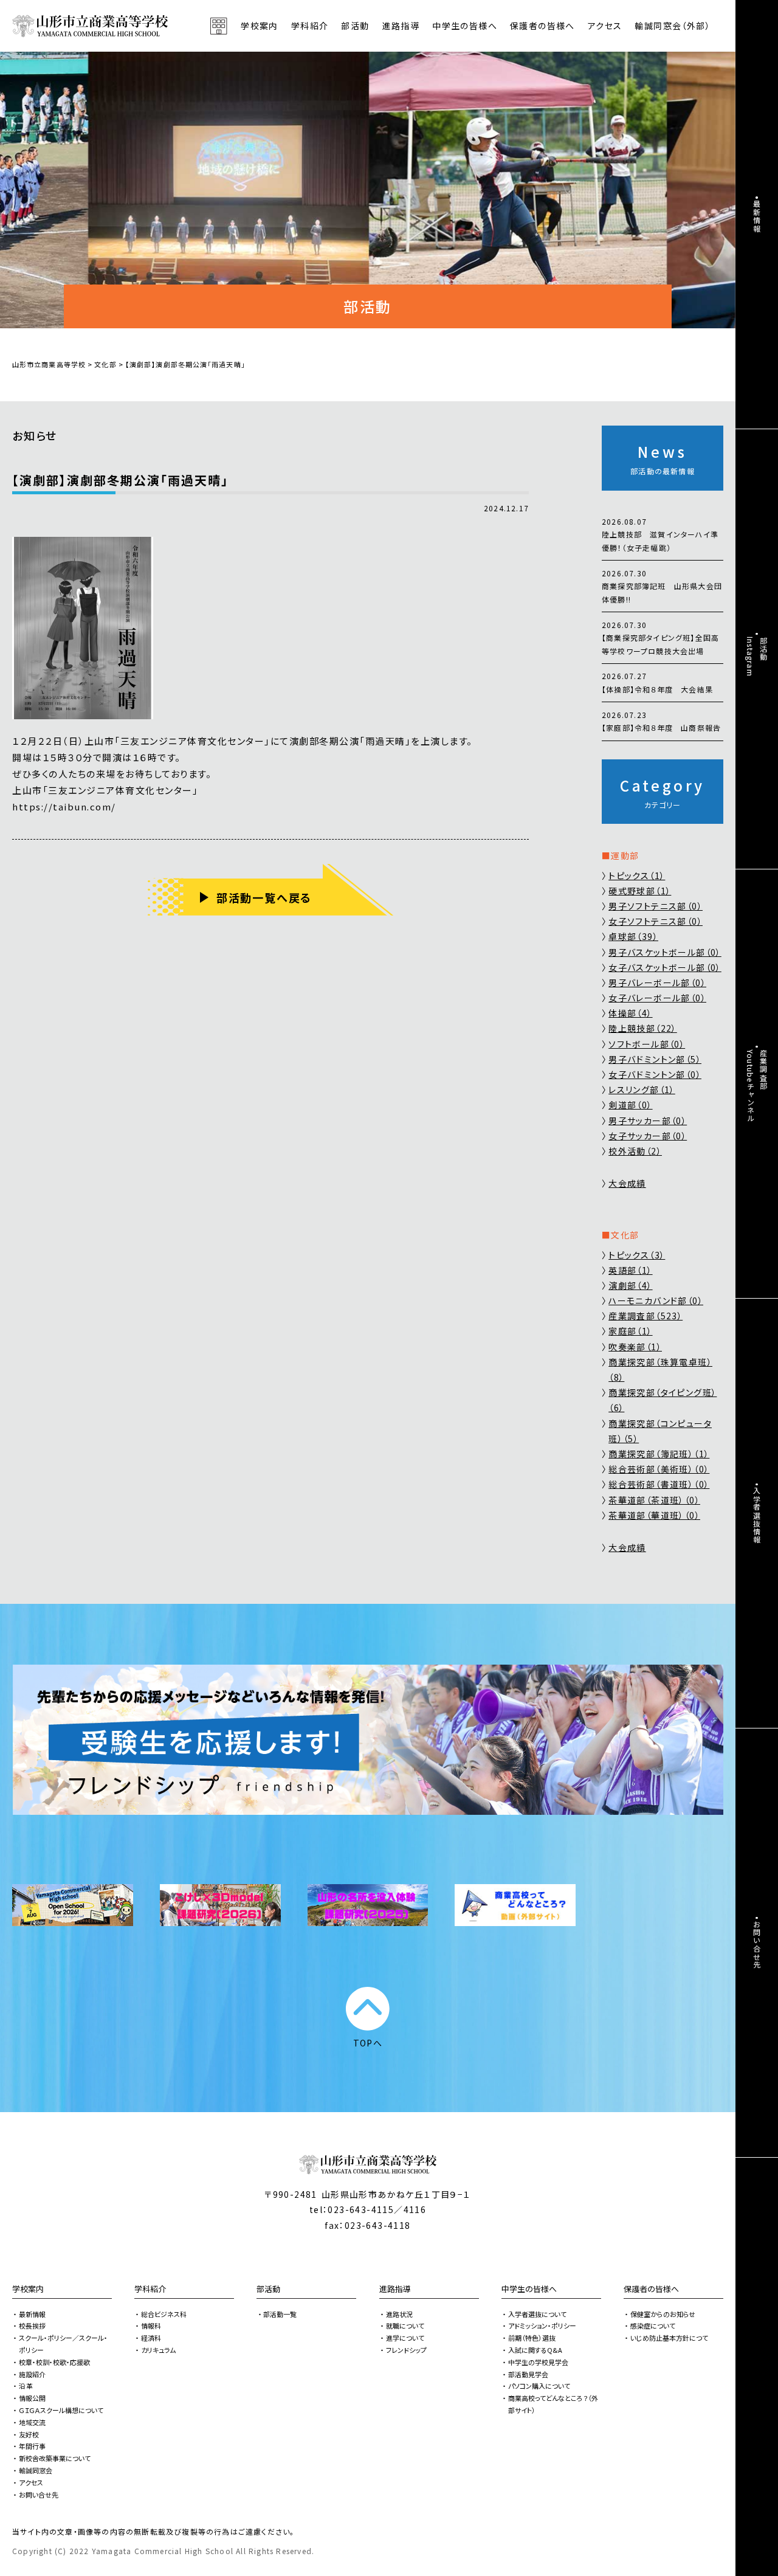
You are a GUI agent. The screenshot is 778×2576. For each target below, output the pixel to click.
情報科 (151, 2326)
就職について (405, 2326)
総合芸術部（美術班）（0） (659, 1469)
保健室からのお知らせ (663, 2314)
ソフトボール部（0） (647, 1044)
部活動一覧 (280, 2314)
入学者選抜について (537, 2314)
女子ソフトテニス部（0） (656, 921)
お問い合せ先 (39, 2495)
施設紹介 (32, 2374)
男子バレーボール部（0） (657, 982)
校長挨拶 (32, 2326)
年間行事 (32, 2446)
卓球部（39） (633, 936)
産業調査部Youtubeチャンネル (757, 1086)
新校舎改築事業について (55, 2458)
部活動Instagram (757, 657)
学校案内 (28, 2289)
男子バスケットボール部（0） (665, 952)
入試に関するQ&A (535, 2350)
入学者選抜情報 (757, 1515)
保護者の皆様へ (651, 2289)
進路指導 (395, 2289)
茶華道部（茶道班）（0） (654, 1500)
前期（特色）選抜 (532, 2338)
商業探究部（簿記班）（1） (659, 1454)
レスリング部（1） (642, 1089)
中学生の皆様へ (529, 2289)
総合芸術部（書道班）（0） (659, 1484)
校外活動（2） (635, 1151)
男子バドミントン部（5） (655, 1059)
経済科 (151, 2338)
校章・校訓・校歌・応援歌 (54, 2362)
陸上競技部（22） (643, 1028)
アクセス (605, 26)
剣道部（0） (630, 1105)
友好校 (29, 2434)
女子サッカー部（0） (648, 1136)
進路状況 (399, 2314)
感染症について (653, 2326)
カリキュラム (158, 2350)
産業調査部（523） (645, 1316)
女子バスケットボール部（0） (665, 967)
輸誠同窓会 (36, 2470)
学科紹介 (150, 2289)
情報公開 (32, 2398)
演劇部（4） (630, 1285)
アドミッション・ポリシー (542, 2326)
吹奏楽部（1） (635, 1347)
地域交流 (32, 2422)
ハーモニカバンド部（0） (656, 1300)
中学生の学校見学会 (538, 2362)
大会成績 (627, 1183)
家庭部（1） (630, 1331)
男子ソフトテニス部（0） (656, 906)
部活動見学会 (528, 2374)
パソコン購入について (539, 2386)
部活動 (355, 26)
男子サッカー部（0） (648, 1121)
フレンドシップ (406, 2350)
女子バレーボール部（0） (657, 998)
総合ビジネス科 (164, 2314)
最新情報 (32, 2314)
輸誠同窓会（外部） (673, 26)
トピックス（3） (637, 1255)
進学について (405, 2338)
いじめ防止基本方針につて (669, 2338)
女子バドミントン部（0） (655, 1074)
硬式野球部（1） (640, 891)
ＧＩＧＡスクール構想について (61, 2410)
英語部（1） (630, 1270)
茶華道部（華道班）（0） (654, 1515)
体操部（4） (630, 1013)
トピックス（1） (637, 875)
